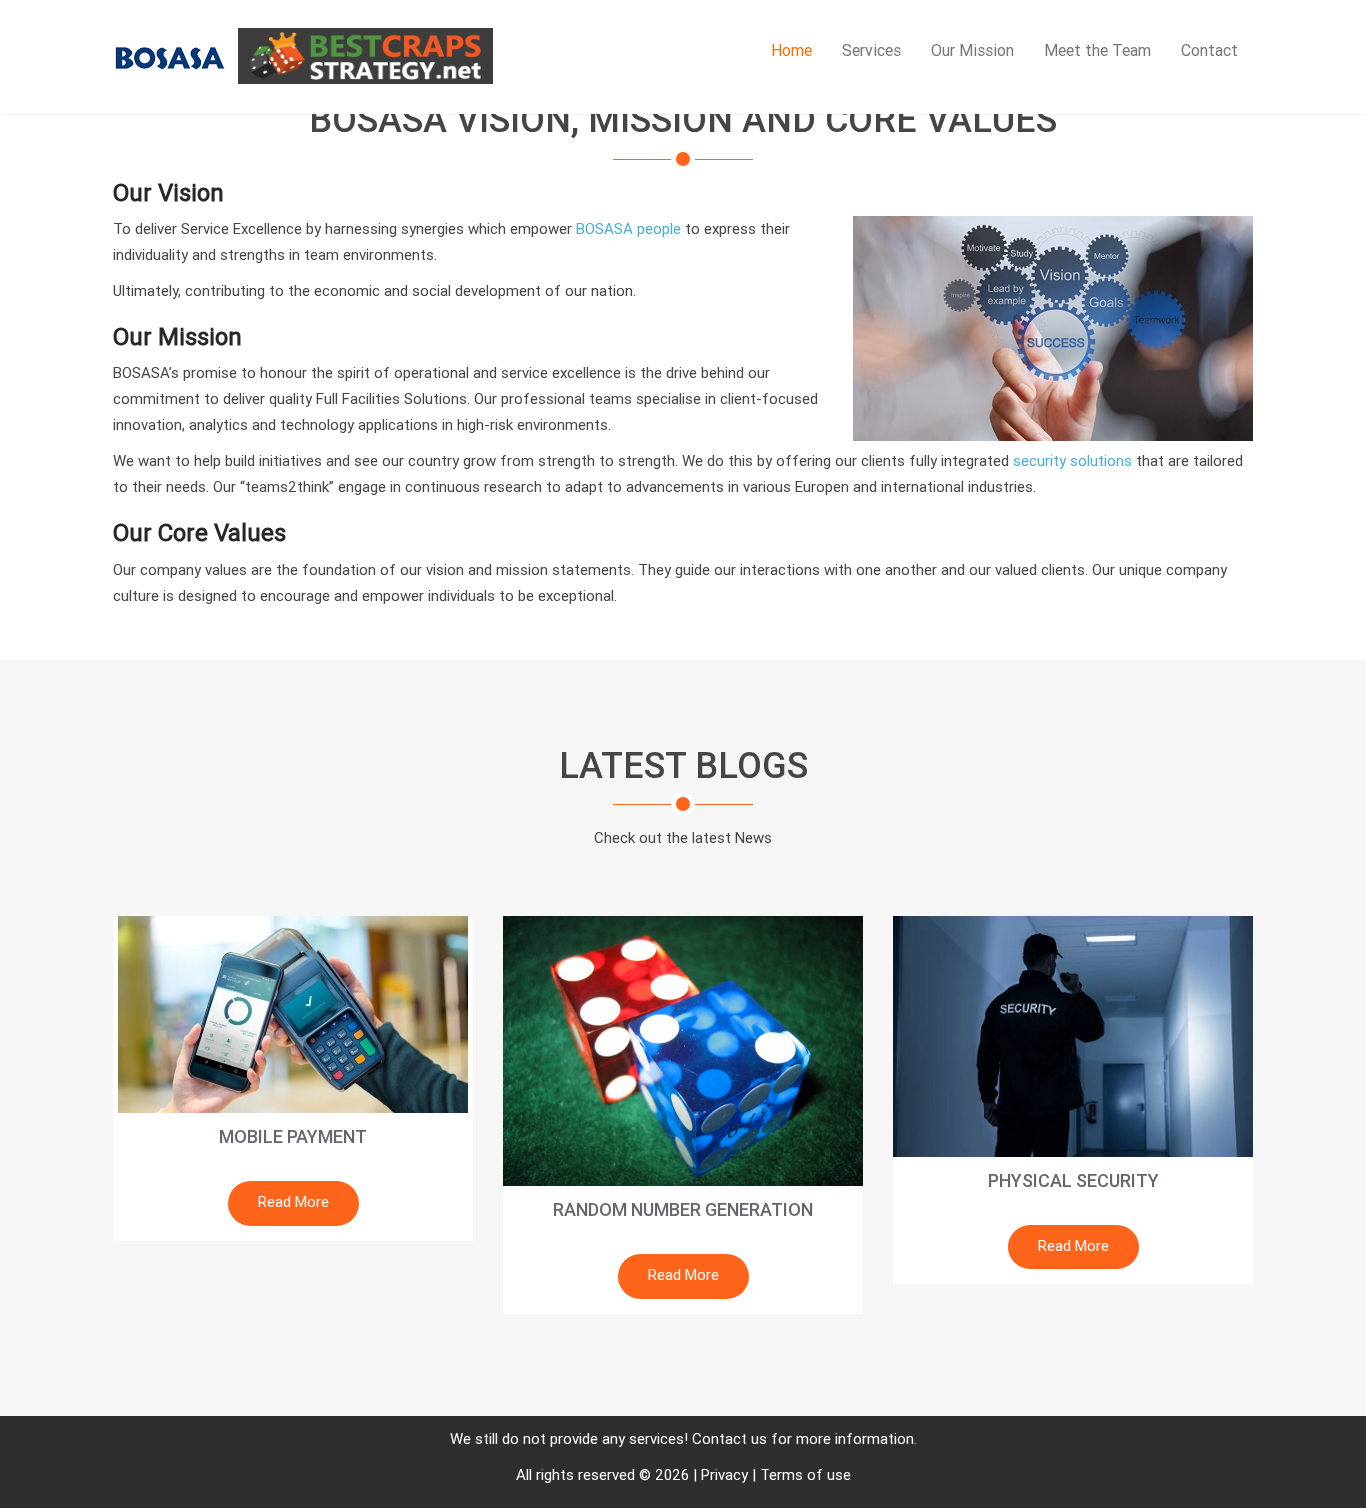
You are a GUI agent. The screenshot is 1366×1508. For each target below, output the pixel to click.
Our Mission (972, 50)
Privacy (724, 1474)
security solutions (1072, 460)
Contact (1209, 50)
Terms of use (805, 1474)
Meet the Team (1097, 50)
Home (791, 50)
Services (871, 50)
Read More (293, 1201)
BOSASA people (628, 228)
